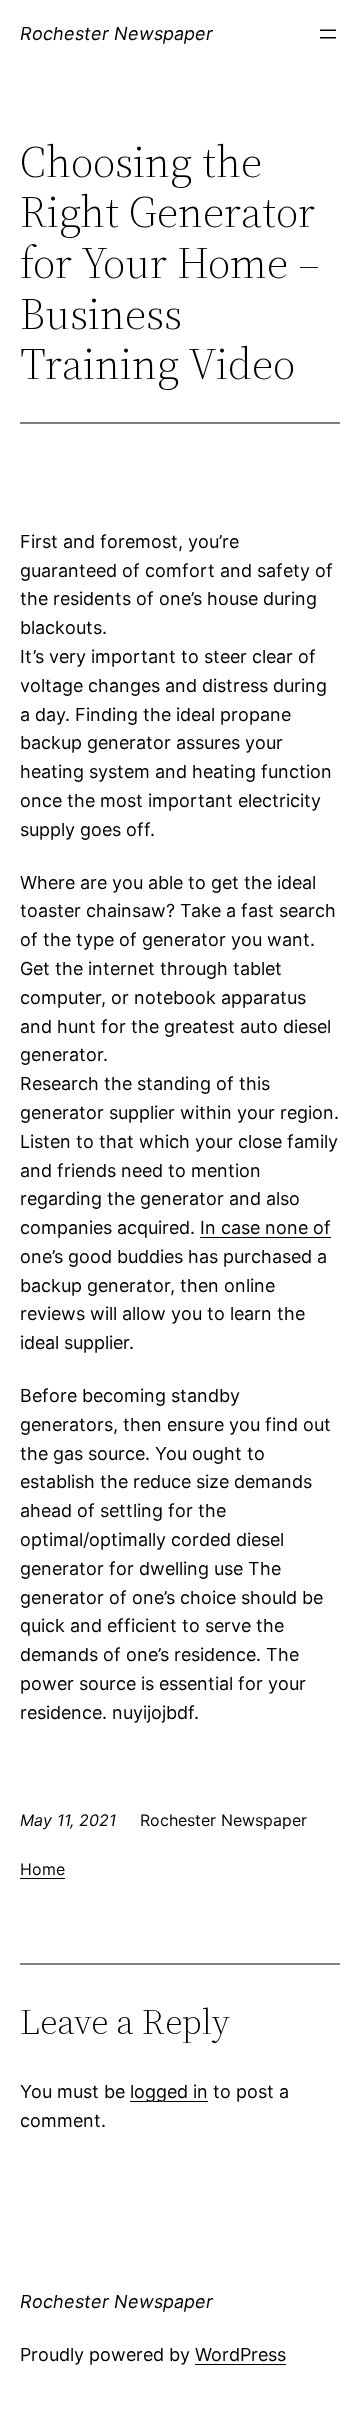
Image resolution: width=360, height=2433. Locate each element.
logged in (169, 2091)
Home (42, 1869)
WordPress (240, 2354)
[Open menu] (328, 34)
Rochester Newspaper (116, 33)
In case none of (265, 1227)
